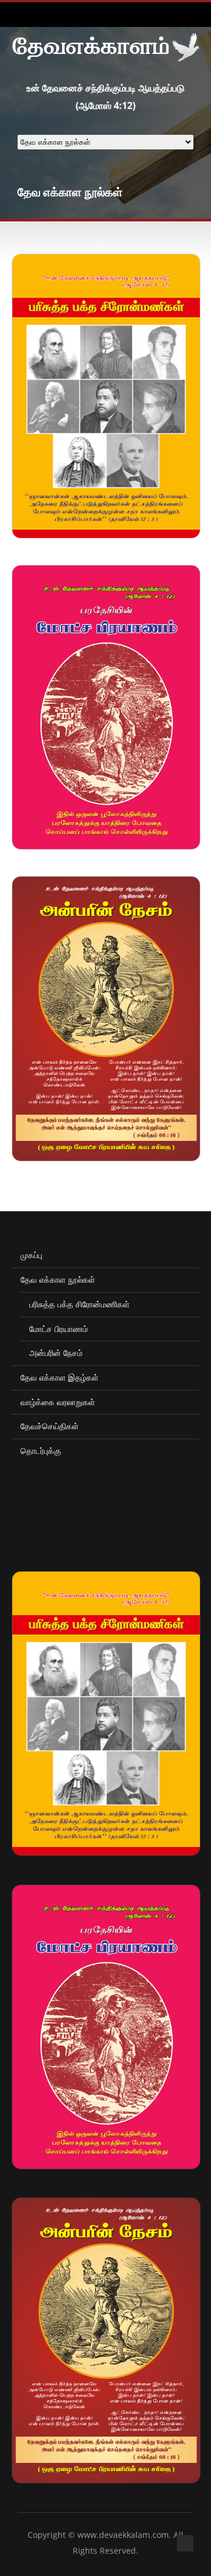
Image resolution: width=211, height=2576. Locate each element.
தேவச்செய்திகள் (50, 1426)
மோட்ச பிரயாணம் (59, 1329)
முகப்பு (31, 1255)
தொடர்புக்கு (41, 1451)
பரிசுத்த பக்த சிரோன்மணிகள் (79, 1304)
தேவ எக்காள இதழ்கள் (59, 1377)
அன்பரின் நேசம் (56, 1353)
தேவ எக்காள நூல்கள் (58, 1280)
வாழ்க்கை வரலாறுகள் (58, 1402)
